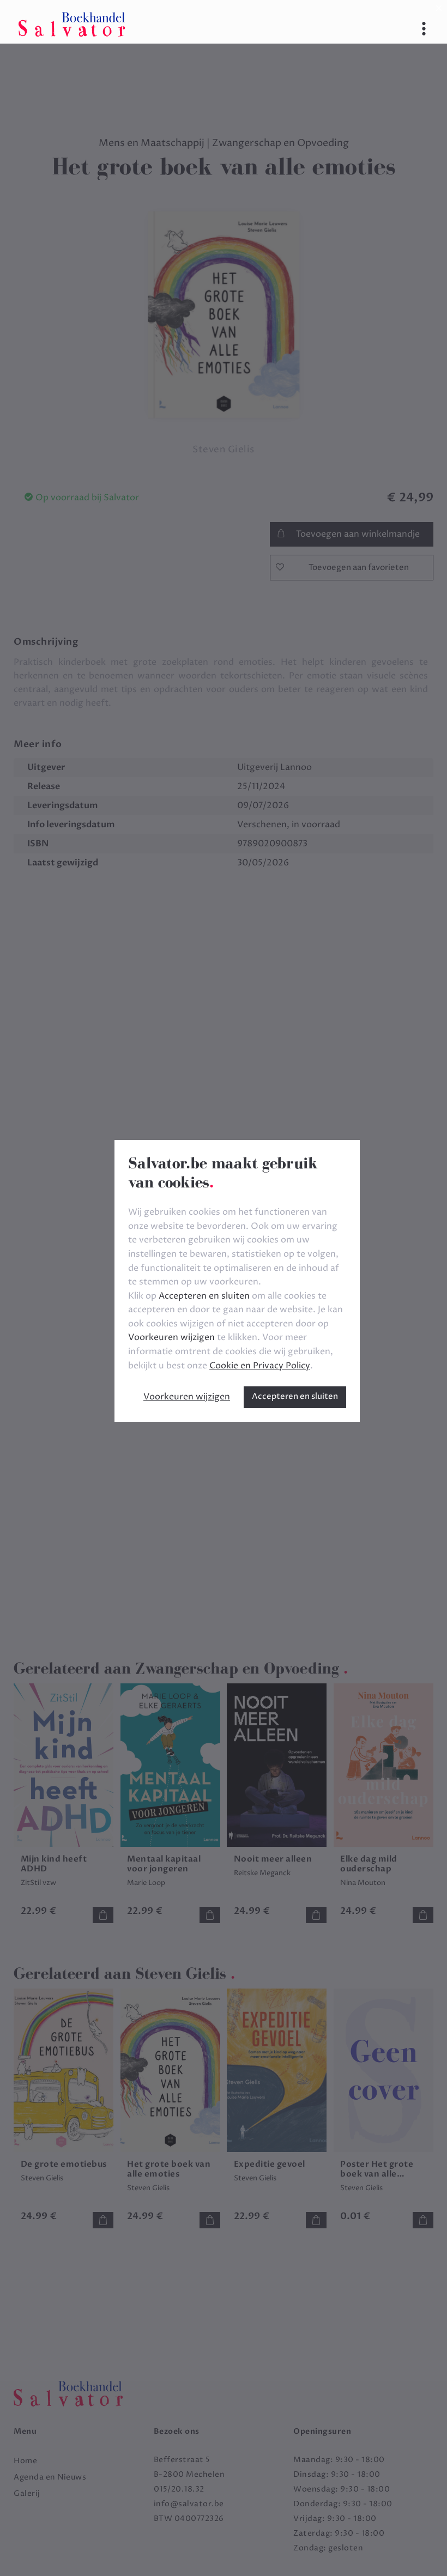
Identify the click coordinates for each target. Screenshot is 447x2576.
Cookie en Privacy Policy (260, 1366)
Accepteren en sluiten (295, 1396)
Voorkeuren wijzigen (187, 1397)
